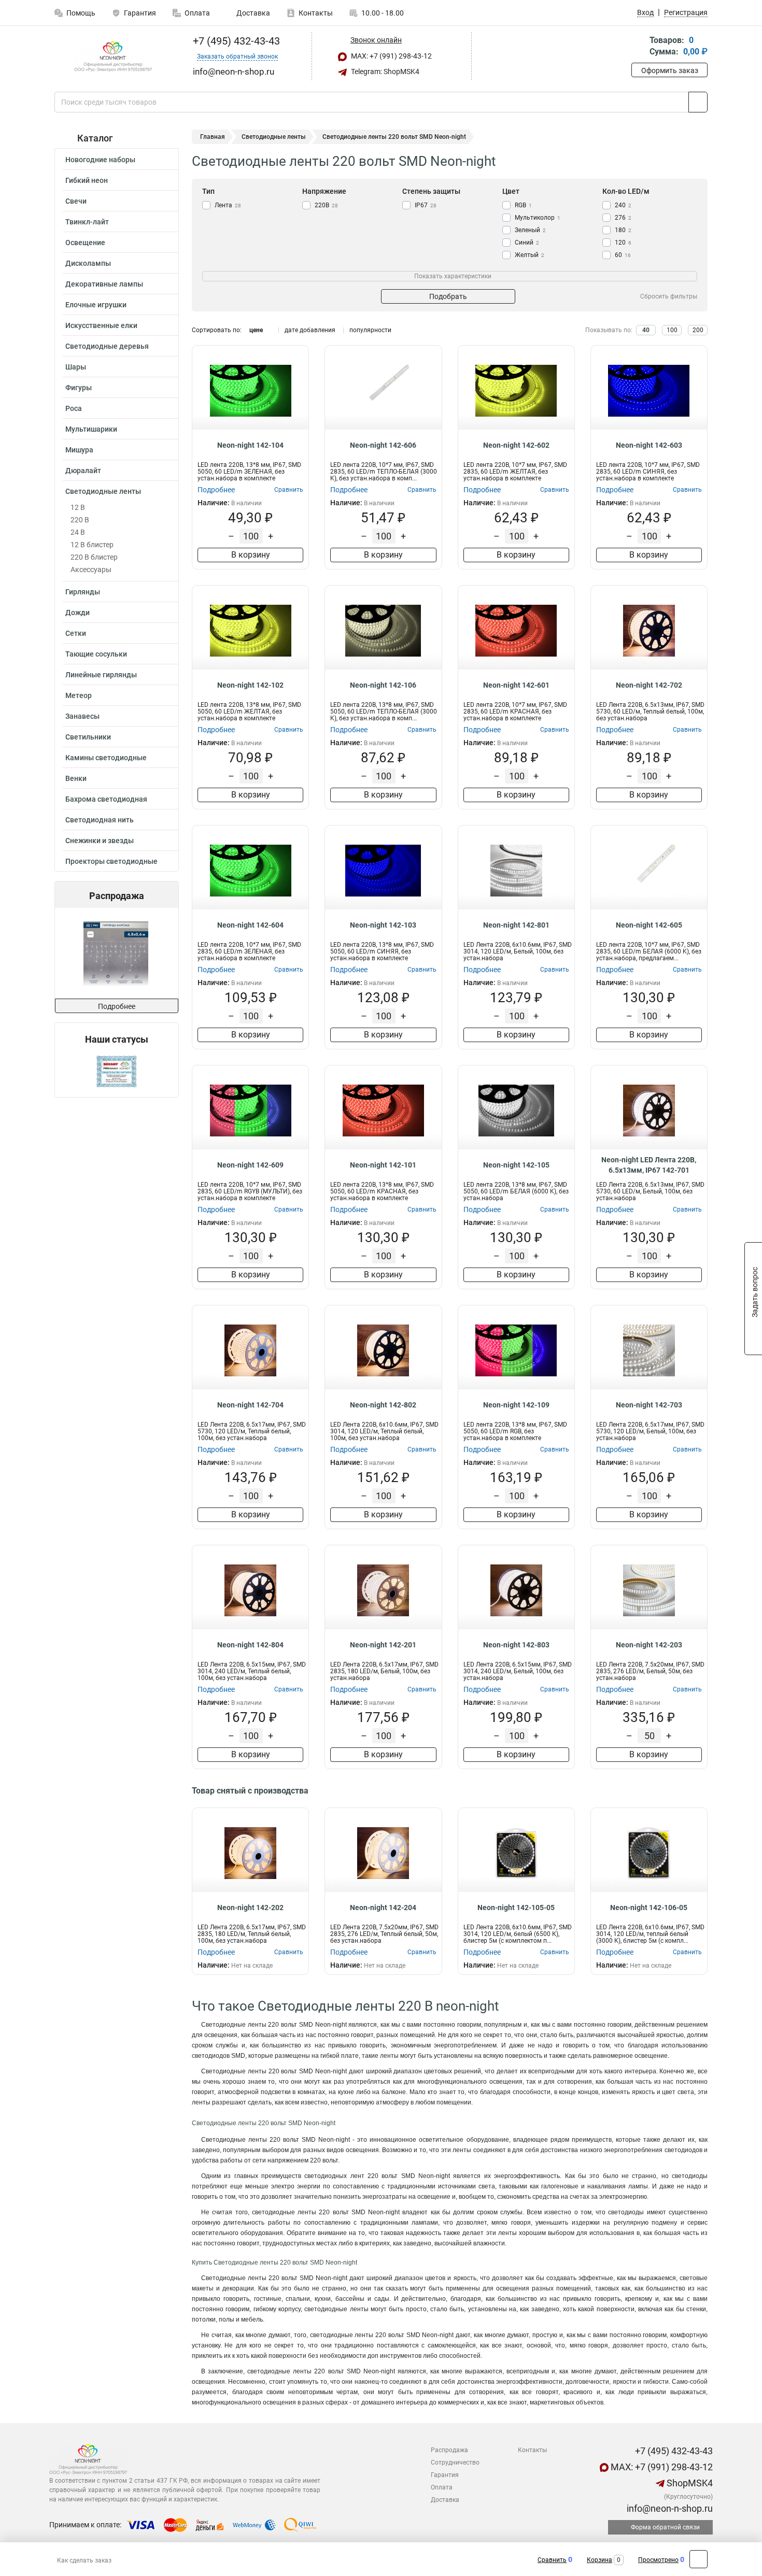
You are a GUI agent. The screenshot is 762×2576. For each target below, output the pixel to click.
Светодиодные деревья (107, 346)
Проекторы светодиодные (111, 861)
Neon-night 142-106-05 (649, 1908)
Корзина (599, 2560)
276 (623, 218)
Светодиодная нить (100, 820)
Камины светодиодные (106, 758)
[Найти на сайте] (698, 102)
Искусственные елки (101, 325)
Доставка (252, 13)
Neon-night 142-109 (516, 1405)
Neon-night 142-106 (383, 685)
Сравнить (552, 2560)
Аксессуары (91, 570)
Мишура (79, 450)
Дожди (77, 613)
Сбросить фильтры (669, 296)
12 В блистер (92, 545)
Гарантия (140, 13)
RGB (523, 205)
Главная (213, 137)
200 (698, 330)
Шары (76, 367)
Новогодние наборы (100, 160)
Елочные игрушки (96, 305)
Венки (76, 778)
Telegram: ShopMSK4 (384, 72)
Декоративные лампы (104, 284)
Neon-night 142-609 (250, 1165)
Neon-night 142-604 (250, 925)
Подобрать (448, 296)
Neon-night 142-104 (250, 445)
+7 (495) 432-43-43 (235, 41)
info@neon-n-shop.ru (669, 2508)
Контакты (316, 13)
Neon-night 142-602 (516, 445)
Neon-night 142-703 (649, 1405)
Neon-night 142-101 (383, 1165)
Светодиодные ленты (103, 491)
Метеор (79, 695)
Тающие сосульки (96, 654)
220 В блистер (94, 557)
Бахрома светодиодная (106, 799)
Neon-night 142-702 (649, 685)
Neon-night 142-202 (250, 1908)
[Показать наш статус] (117, 1071)
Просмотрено (658, 2560)
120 (623, 243)
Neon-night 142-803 (516, 1645)
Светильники (88, 737)
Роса (74, 408)
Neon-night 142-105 (516, 1165)
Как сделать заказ (84, 2560)
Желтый (530, 255)
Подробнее (117, 1006)
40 (646, 330)
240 (623, 205)
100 (672, 330)
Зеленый (530, 230)
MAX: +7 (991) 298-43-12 (391, 56)
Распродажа (449, 2450)
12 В (78, 507)
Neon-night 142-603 (649, 445)
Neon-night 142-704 (250, 1405)
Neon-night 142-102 (250, 685)
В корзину (251, 555)
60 (623, 255)
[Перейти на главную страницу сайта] (113, 56)
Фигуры (79, 388)
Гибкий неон (87, 180)
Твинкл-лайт (87, 222)
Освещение (85, 243)
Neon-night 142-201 (383, 1645)
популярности (370, 330)
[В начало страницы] (698, 2559)
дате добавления (310, 330)
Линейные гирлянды (101, 675)
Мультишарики (91, 429)
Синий (527, 243)
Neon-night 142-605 (649, 925)
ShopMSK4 (689, 2483)
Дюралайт (83, 471)
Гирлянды (83, 592)
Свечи (76, 201)
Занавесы (82, 716)
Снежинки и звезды (100, 841)
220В (326, 205)
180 (623, 230)
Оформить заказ (670, 70)
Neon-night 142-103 (383, 925)
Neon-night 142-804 (250, 1645)
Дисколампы (88, 263)
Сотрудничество (455, 2463)
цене (256, 330)
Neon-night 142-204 (383, 1908)
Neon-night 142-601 (516, 685)
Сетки (76, 633)
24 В (78, 532)
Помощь (81, 13)
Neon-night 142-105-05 (516, 1908)
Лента (228, 205)
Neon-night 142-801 (516, 925)
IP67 (426, 205)
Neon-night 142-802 (383, 1405)
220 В (80, 520)
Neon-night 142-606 (383, 445)
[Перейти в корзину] (639, 47)
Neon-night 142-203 (649, 1645)
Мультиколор (538, 218)
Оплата (197, 13)
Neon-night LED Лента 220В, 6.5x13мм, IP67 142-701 (649, 1165)
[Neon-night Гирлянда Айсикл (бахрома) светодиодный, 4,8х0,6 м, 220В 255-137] (116, 953)
